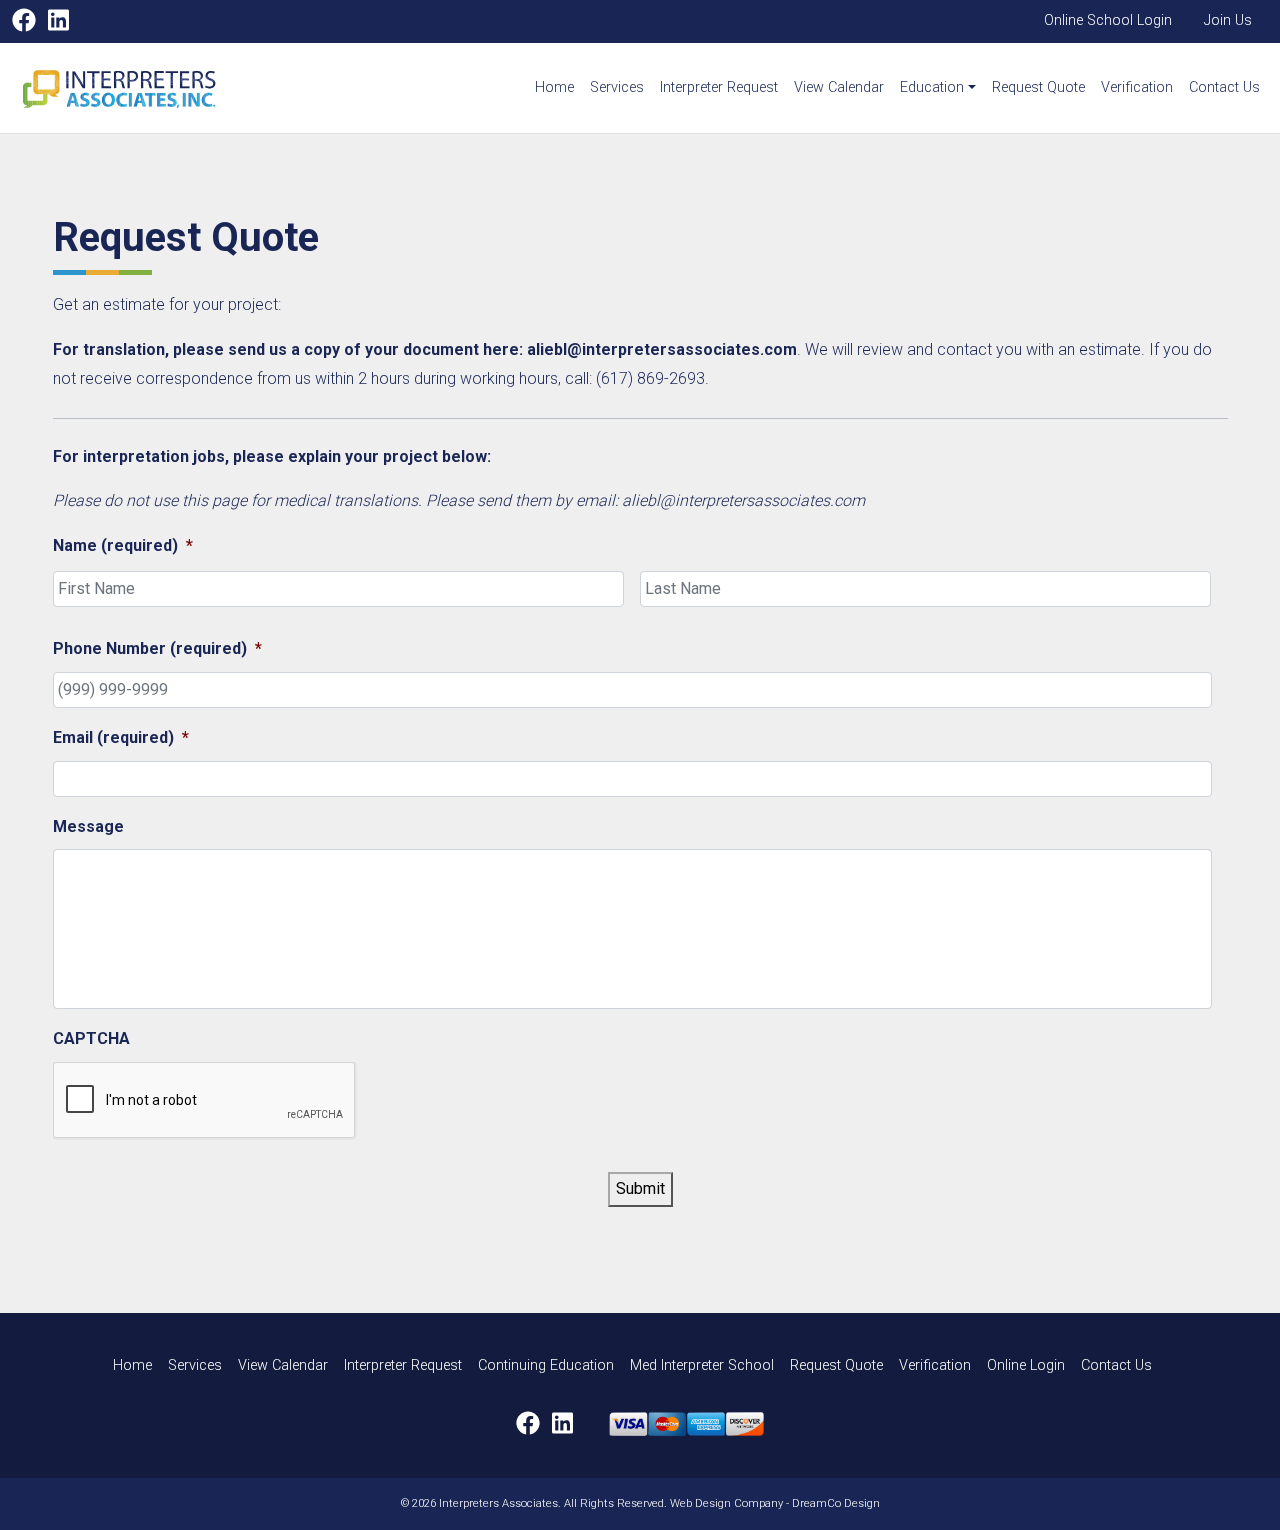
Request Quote (1038, 87)
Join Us (1228, 20)
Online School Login (1108, 20)
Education (932, 87)
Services (617, 87)
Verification (1137, 87)
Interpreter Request (719, 87)
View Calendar (839, 87)
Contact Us (1224, 87)
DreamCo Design (836, 1503)
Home (554, 87)
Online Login (1026, 1365)
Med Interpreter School (702, 1365)
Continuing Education (546, 1365)
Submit (640, 1188)
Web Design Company (726, 1503)
